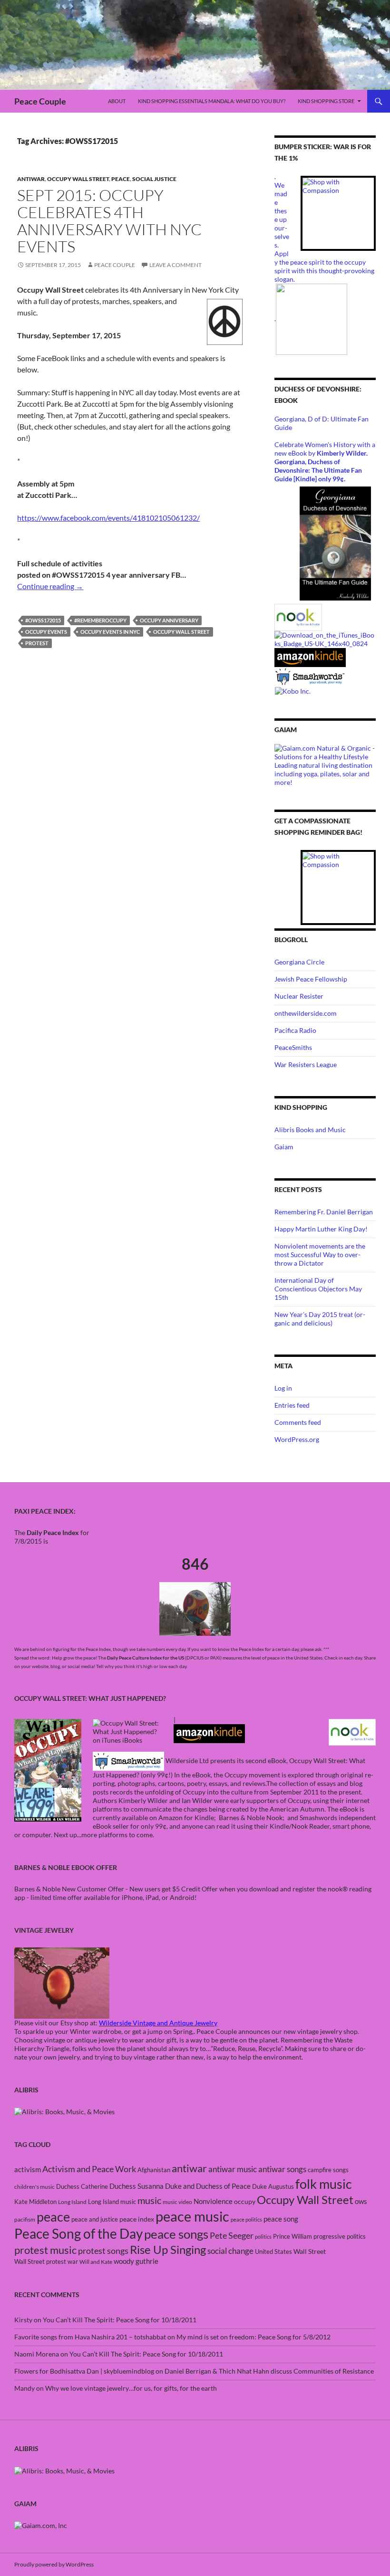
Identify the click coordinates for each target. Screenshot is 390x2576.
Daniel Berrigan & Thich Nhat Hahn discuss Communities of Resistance (269, 2371)
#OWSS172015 (43, 620)
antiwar (31, 179)
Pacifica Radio (295, 1030)
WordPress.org (297, 1439)
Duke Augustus (273, 2186)
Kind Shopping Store (326, 101)
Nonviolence (213, 2201)
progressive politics (340, 2236)
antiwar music (233, 2169)
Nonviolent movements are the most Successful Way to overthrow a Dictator (320, 1255)
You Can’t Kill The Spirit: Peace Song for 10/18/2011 (120, 2320)
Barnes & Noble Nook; (252, 1818)
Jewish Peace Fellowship (311, 979)
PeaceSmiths (293, 1047)
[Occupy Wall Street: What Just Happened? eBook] (128, 1760)
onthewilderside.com (306, 1013)
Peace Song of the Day (78, 2233)
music (149, 2200)
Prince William (292, 2236)
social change (230, 2251)
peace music (192, 2216)
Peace (121, 179)
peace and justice (95, 2219)
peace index (137, 2219)
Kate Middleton (35, 2202)
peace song (281, 2219)
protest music (45, 2250)
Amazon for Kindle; (187, 1818)
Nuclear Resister (299, 996)
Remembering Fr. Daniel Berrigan (324, 1212)
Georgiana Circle (299, 962)
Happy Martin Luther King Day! (321, 1229)
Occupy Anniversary (169, 620)
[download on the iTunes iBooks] (325, 639)
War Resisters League (306, 1064)
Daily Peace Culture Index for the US (146, 1658)
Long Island (72, 2202)
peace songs (176, 2234)
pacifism (25, 2219)
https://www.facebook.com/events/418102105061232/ (108, 518)
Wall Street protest (40, 2261)
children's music (34, 2187)
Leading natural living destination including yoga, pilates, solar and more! (323, 774)
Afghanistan (154, 2170)
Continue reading (50, 586)
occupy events (46, 632)
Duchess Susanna (136, 2186)
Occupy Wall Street (78, 179)
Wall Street (310, 2251)
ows (361, 2201)
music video (177, 2202)
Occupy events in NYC (110, 632)
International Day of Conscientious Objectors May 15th (318, 1289)
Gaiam (284, 1147)
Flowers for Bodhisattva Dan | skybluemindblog (84, 2371)
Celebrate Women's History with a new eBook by (325, 449)
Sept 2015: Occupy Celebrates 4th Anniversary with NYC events (109, 221)
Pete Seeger (232, 2236)
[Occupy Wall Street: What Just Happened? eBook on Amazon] (209, 1732)
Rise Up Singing (168, 2250)
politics (263, 2237)
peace (53, 2217)
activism (28, 2169)
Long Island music (112, 2202)
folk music (324, 2184)
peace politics (246, 2219)
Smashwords (318, 1818)
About (117, 101)
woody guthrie (136, 2261)
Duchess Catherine (82, 2186)
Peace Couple (40, 101)
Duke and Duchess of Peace (208, 2186)
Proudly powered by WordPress (54, 2564)
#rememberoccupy (100, 620)
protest (37, 643)
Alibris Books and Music (310, 1130)
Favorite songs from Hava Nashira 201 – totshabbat (90, 2337)
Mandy (24, 2388)
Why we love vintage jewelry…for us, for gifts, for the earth (131, 2388)
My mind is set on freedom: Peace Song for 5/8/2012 (253, 2337)
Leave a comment (175, 265)
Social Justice (154, 179)
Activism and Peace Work (89, 2169)
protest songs (103, 2251)
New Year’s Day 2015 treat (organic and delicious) (320, 1319)
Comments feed (298, 1422)
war (73, 2261)
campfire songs (328, 2170)
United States (273, 2252)
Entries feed (292, 1405)
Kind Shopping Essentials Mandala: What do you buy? (212, 101)
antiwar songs (282, 2169)
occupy (245, 2201)
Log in (283, 1388)
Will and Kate (96, 2262)
